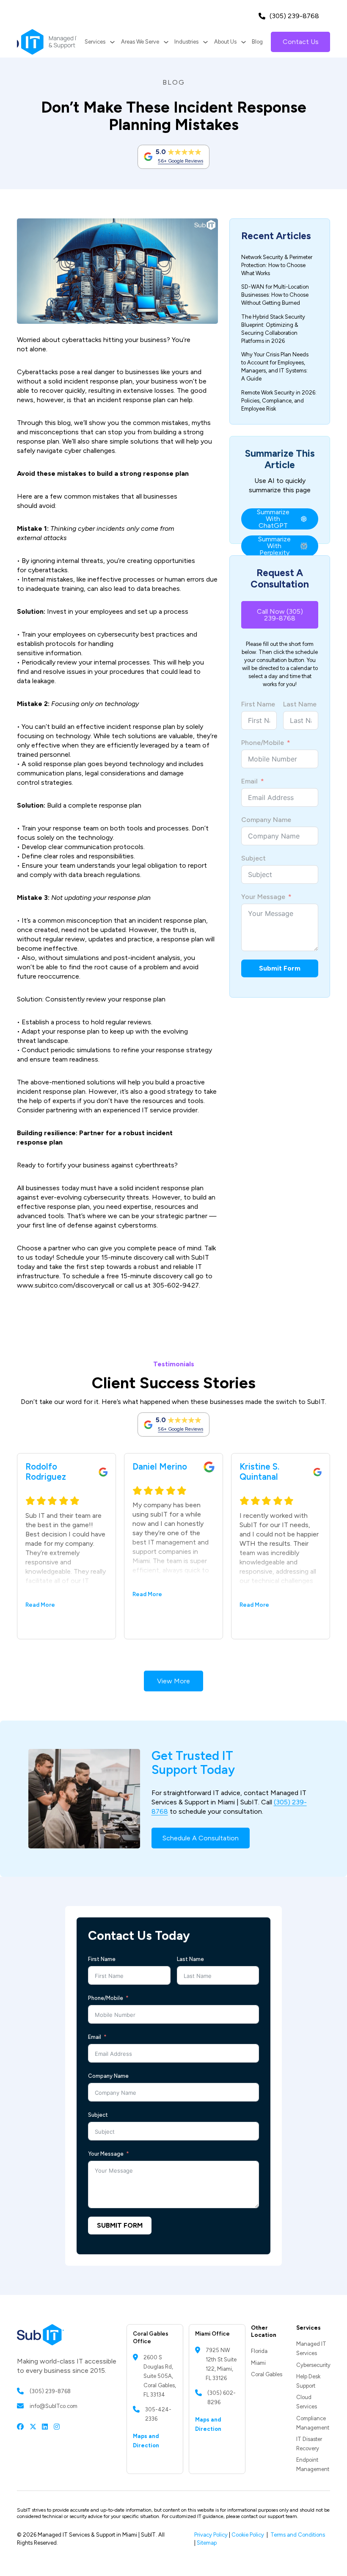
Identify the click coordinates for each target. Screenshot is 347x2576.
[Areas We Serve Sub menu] (166, 42)
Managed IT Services (311, 2348)
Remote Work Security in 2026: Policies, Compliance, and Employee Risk (279, 401)
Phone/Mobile (263, 743)
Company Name (266, 820)
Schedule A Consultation (201, 1838)
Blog (257, 42)
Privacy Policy (211, 2535)
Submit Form (280, 968)
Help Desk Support (308, 2381)
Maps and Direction (146, 2441)
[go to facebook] (20, 2426)
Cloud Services (307, 2402)
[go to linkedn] (45, 2426)
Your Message (263, 897)
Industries (186, 42)
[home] (47, 42)
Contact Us (301, 42)
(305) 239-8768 (294, 16)
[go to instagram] (57, 2426)
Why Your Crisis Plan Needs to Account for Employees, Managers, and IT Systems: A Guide (275, 367)
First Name (258, 704)
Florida (259, 2351)
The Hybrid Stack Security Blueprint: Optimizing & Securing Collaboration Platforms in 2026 (273, 329)
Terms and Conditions (298, 2535)
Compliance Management (313, 2423)
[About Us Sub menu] (244, 42)
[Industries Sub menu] (205, 42)
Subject (253, 858)
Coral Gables (267, 2374)
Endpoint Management (313, 2464)
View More (173, 1681)
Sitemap (207, 2543)
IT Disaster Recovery (309, 2444)
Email (249, 781)
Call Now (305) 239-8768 (280, 615)
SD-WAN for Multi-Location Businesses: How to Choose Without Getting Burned (275, 295)
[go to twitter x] (33, 2426)
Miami (258, 2363)
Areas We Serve (140, 42)
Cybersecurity (313, 2365)
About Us (225, 42)
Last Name (300, 704)
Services (95, 42)
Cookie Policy (248, 2535)
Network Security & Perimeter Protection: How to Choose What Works (277, 265)
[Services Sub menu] (112, 42)
